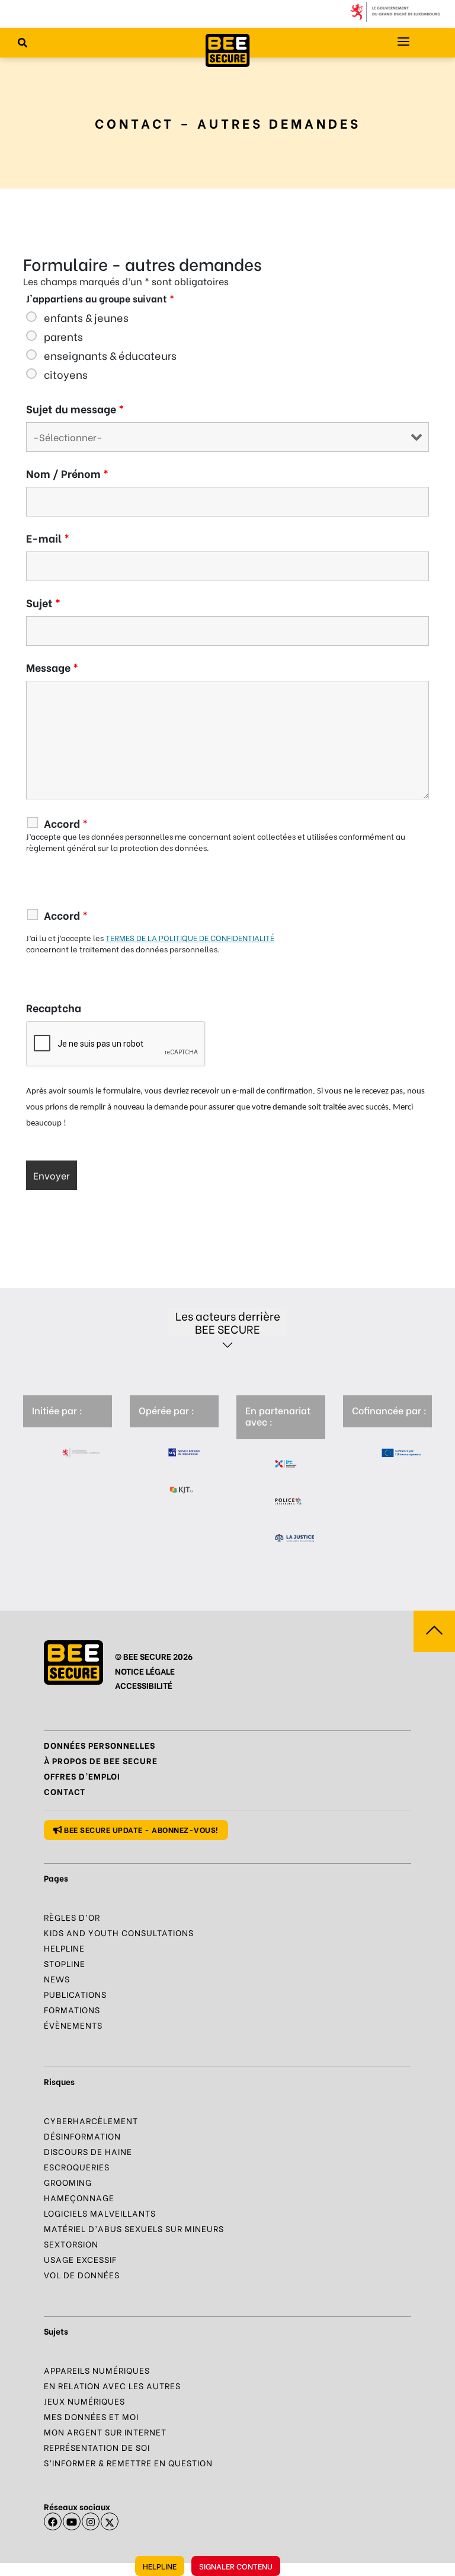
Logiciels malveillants (100, 2213)
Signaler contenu (236, 2566)
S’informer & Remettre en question (128, 2462)
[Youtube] (72, 2521)
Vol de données (82, 2274)
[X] (110, 2521)
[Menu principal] (403, 42)
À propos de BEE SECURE (101, 1760)
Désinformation (82, 2136)
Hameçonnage (79, 2197)
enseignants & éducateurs (110, 355)
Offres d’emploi (82, 1776)
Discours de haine (88, 2151)
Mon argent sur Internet (105, 2432)
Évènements (73, 2025)
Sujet (43, 602)
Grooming (68, 2182)
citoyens (66, 374)
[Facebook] (53, 2521)
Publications (75, 1994)
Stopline (65, 1963)
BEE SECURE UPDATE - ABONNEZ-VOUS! (140, 1829)
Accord (66, 823)
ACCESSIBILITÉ (144, 1685)
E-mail (48, 538)
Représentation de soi (97, 2447)
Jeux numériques (84, 2401)
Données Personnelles (100, 1745)
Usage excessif (80, 2259)
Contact (65, 1791)
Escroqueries (77, 2167)
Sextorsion (71, 2244)
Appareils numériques (97, 2370)
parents (63, 336)
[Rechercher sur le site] (23, 42)
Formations (72, 2009)
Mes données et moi (91, 2416)
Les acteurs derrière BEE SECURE (228, 1322)
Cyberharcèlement (91, 2120)
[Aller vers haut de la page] (434, 1631)
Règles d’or (72, 1917)
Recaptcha (54, 1008)
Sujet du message (75, 409)
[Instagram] (91, 2521)
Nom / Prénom (67, 473)
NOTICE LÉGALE (145, 1671)
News (57, 1979)
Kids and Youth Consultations (119, 1932)
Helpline (160, 2566)
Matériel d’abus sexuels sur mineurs (134, 2228)
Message (52, 667)
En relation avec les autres (112, 2385)
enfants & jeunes (86, 317)
